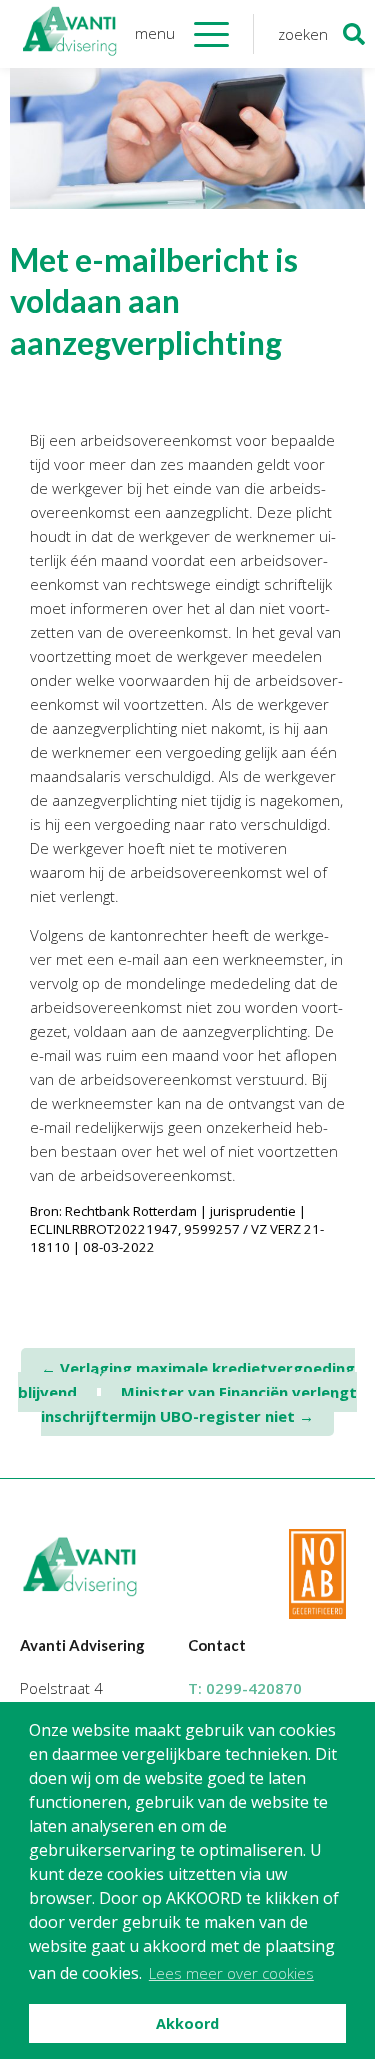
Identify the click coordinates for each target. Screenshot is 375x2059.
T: (245, 1688)
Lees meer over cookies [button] (231, 1973)
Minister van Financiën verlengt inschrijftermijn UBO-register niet (199, 1404)
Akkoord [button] (187, 2023)
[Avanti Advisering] (70, 34)
